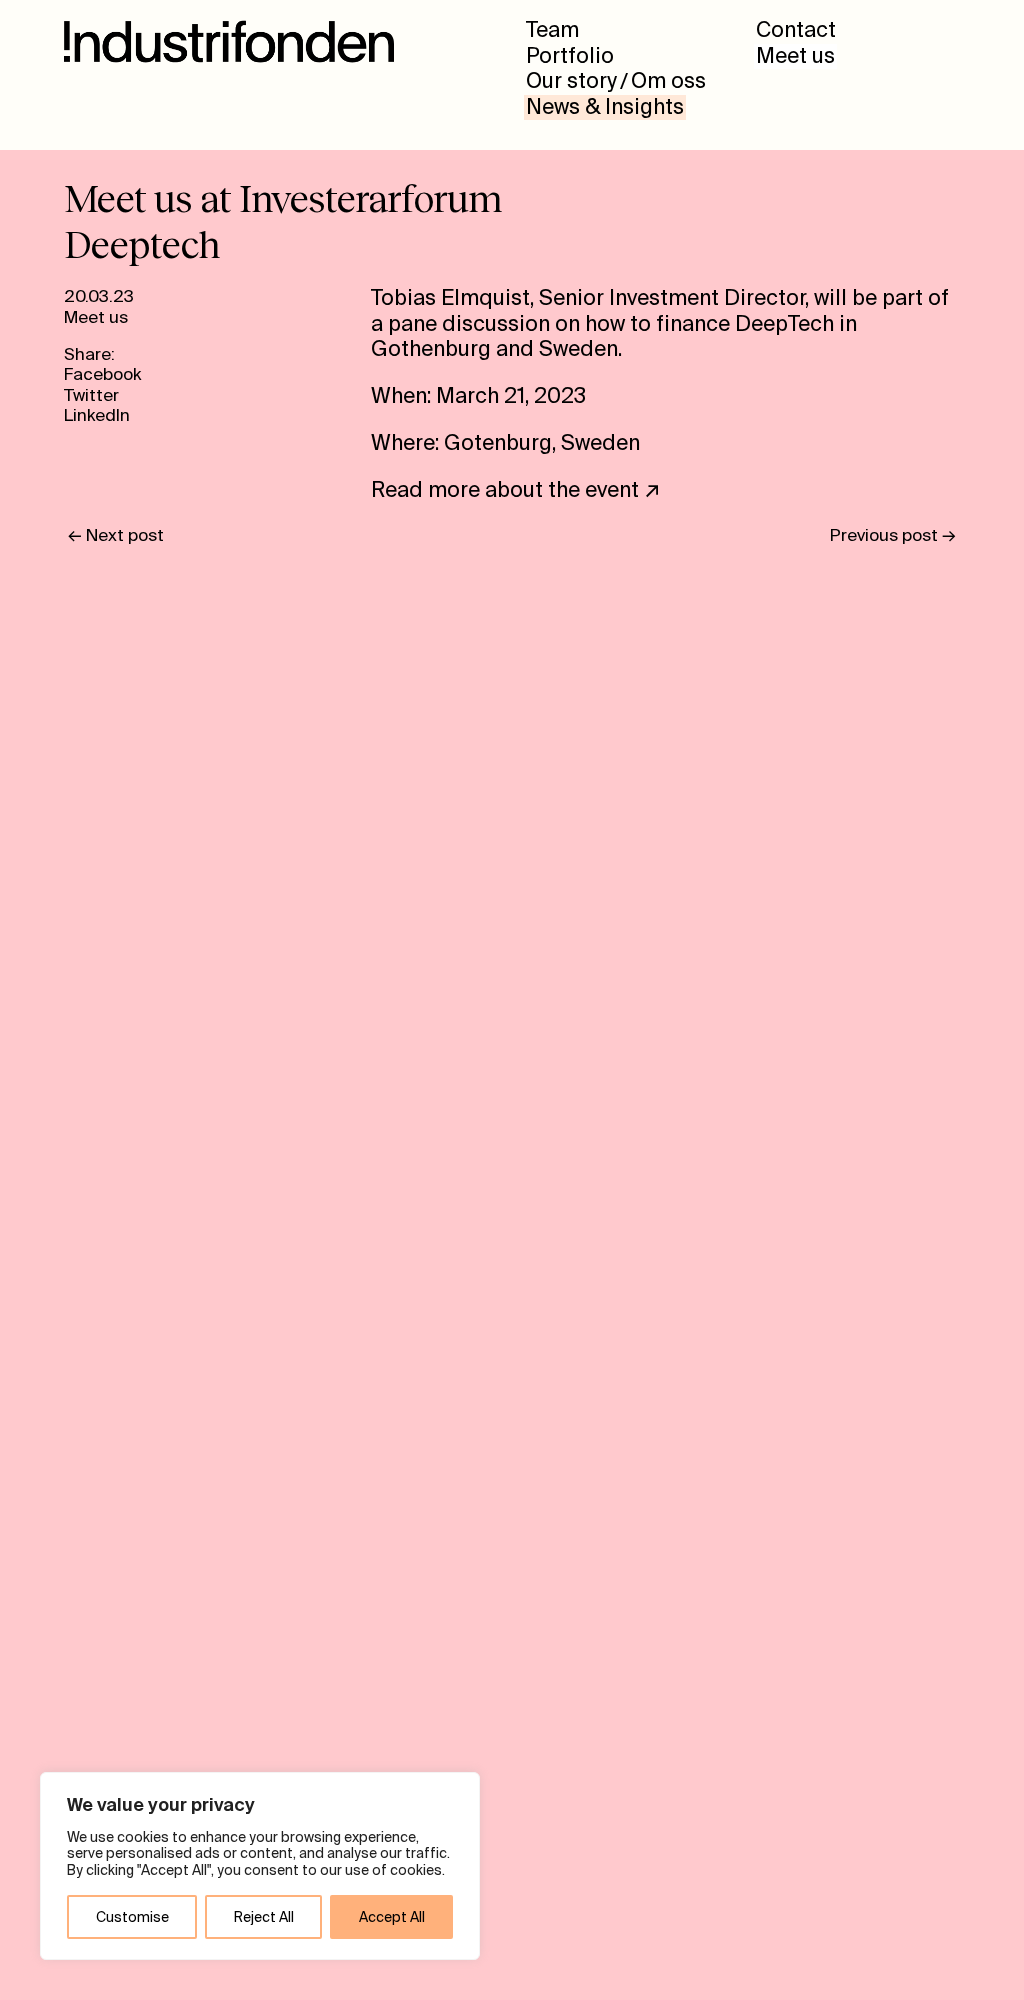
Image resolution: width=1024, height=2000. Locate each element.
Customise (132, 1917)
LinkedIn (97, 415)
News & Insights (605, 108)
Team (552, 31)
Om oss (668, 82)
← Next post (116, 535)
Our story (571, 82)
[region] (260, 1866)
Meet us (795, 57)
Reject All (264, 1917)
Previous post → (893, 535)
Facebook (102, 374)
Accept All (392, 1917)
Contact (796, 31)
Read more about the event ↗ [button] (516, 490)
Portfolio (570, 57)
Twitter (91, 395)
